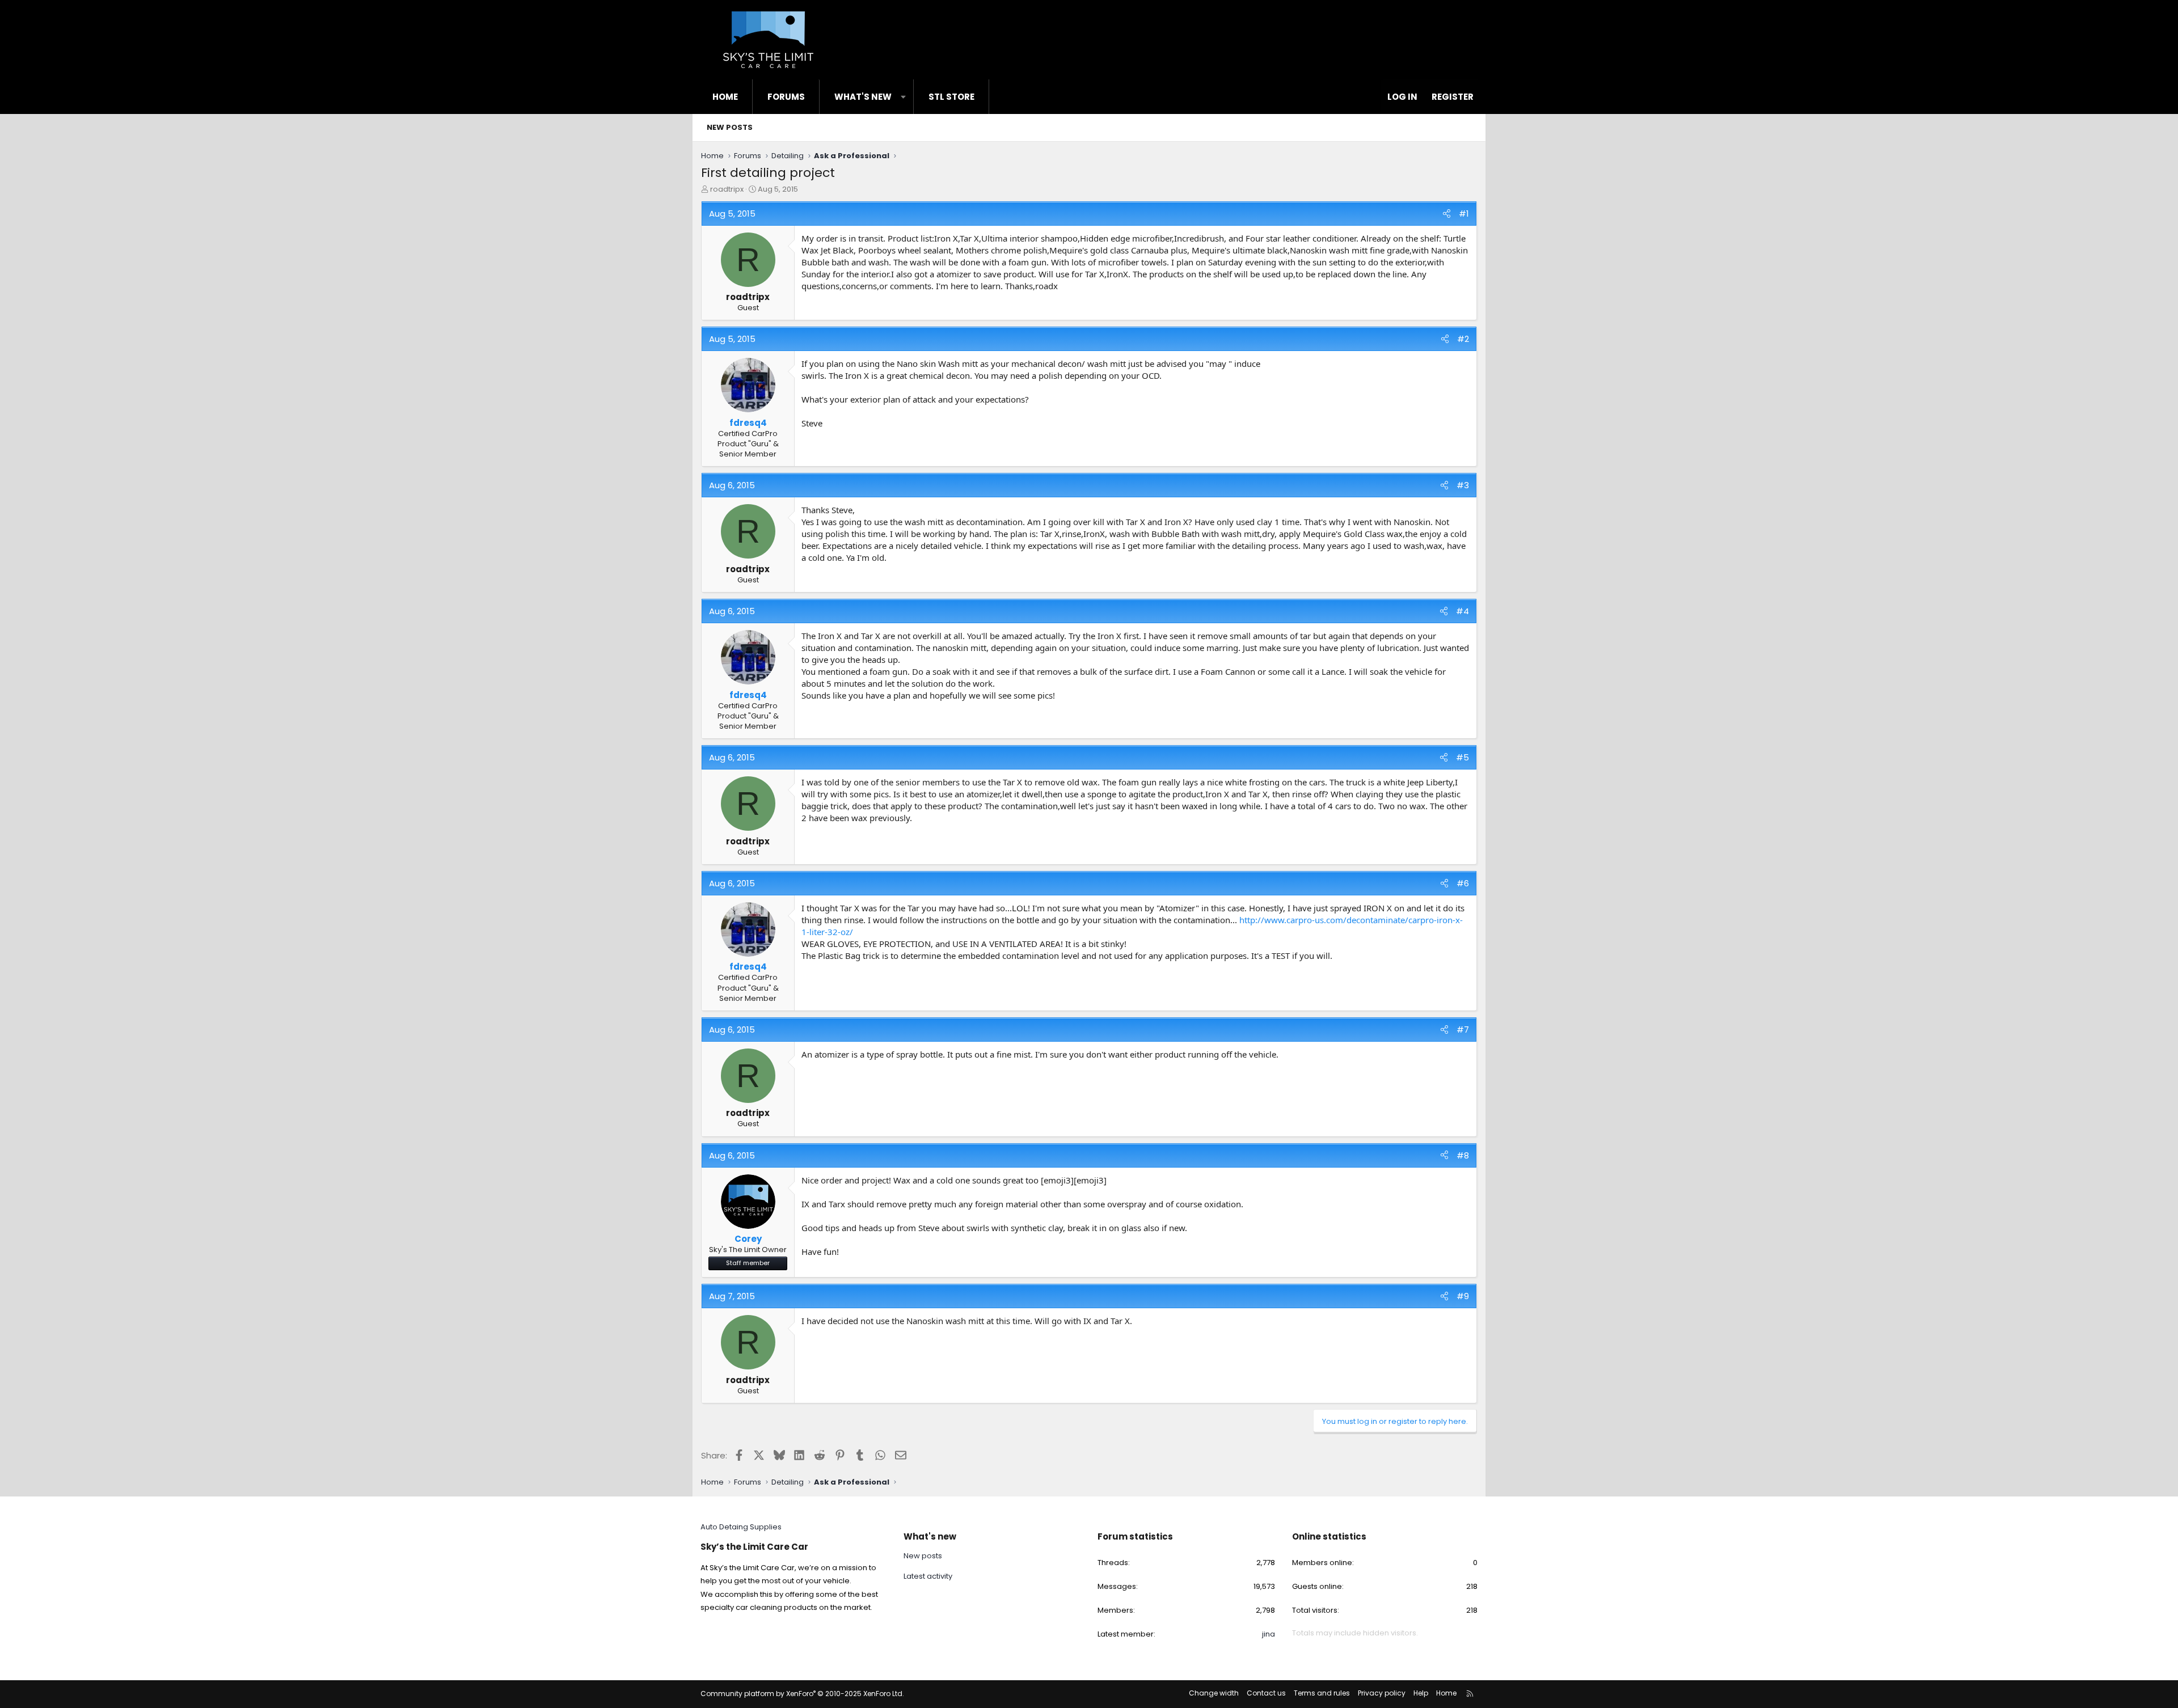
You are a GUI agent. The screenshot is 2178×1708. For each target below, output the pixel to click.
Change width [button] (1214, 1693)
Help (1421, 1693)
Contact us (1266, 1693)
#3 (1463, 485)
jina (1269, 1634)
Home (725, 97)
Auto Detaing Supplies (741, 1527)
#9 (1463, 1296)
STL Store (951, 97)
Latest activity (928, 1576)
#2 (1463, 339)
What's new (863, 97)
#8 (1463, 1155)
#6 (1463, 883)
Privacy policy (1382, 1693)
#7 (1463, 1030)
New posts (730, 127)
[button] (903, 97)
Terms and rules (1322, 1693)
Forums (786, 97)
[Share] (1447, 214)
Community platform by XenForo (802, 1694)
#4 (1462, 611)
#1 (1464, 214)
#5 (1462, 757)
